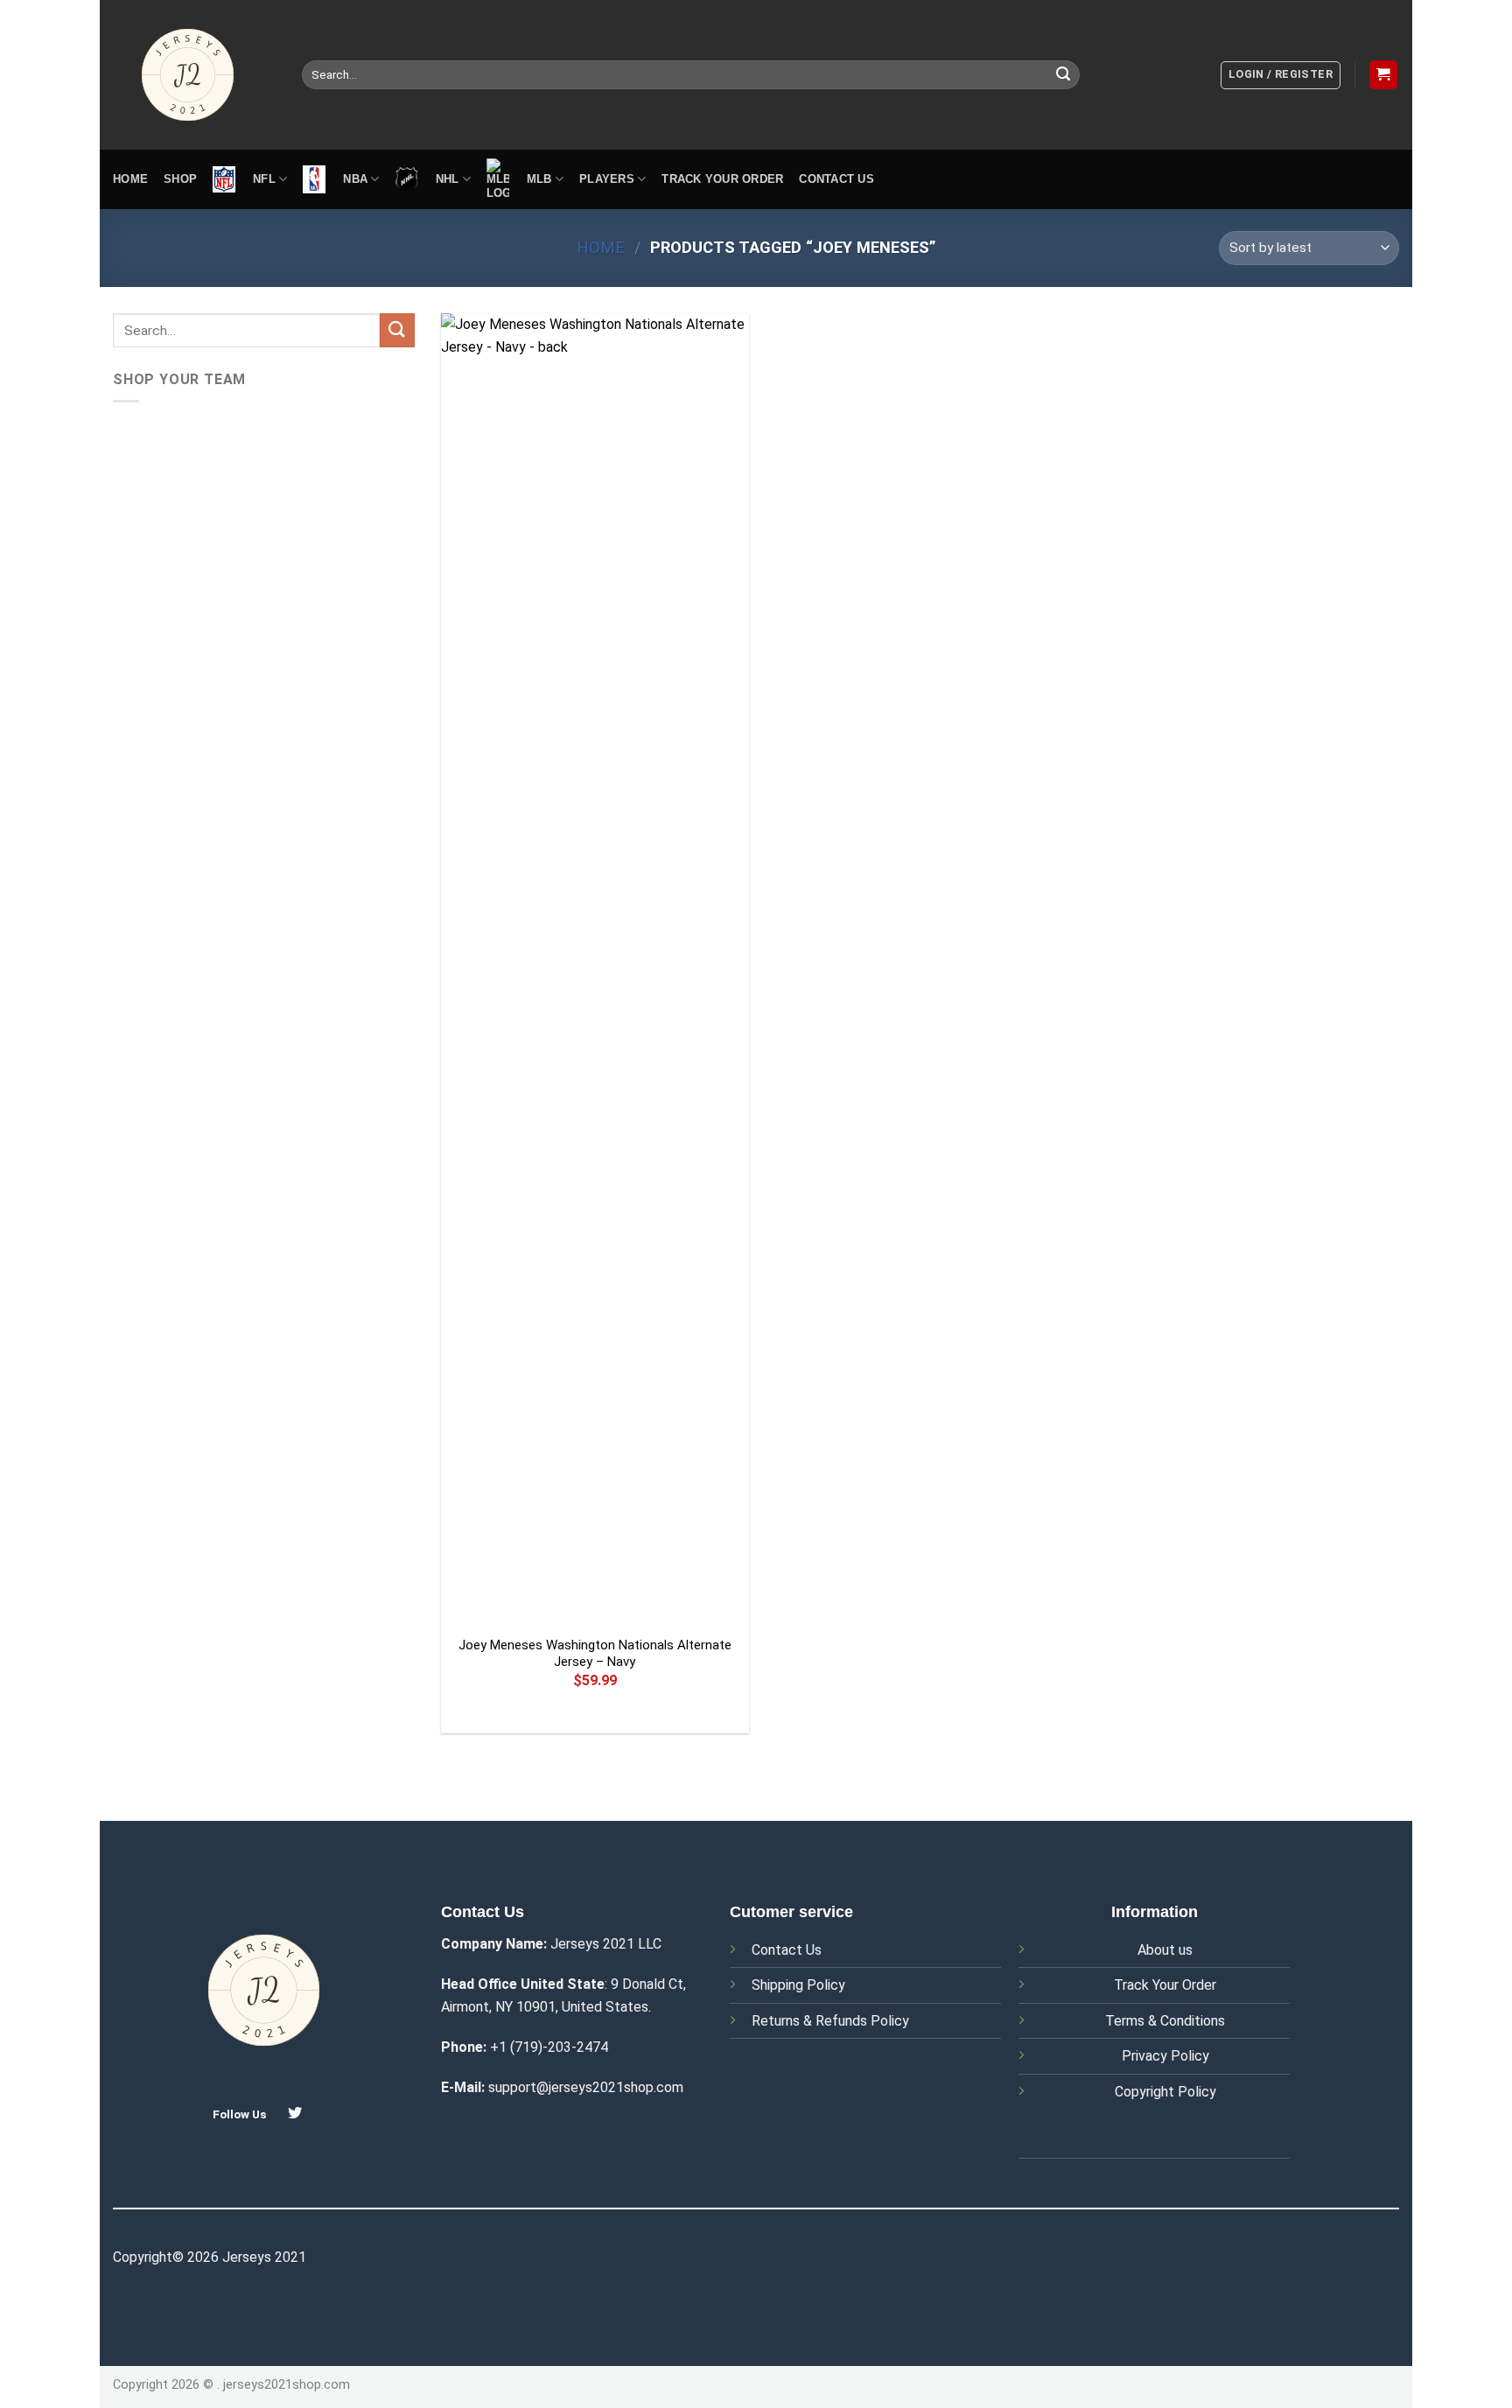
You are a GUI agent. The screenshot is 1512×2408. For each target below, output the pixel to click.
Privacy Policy (1165, 2056)
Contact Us (787, 1950)
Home (130, 179)
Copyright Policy (1165, 2092)
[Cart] (1384, 75)
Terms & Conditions (1165, 2021)
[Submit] (1063, 75)
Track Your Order (1165, 1985)
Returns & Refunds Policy (830, 2021)
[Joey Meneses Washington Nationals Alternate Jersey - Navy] (595, 969)
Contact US (836, 179)
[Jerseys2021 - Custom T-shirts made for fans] (194, 75)
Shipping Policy (798, 1985)
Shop (180, 179)
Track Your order (722, 179)
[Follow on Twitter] (295, 2113)
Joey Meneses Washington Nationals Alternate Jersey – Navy (595, 1654)
